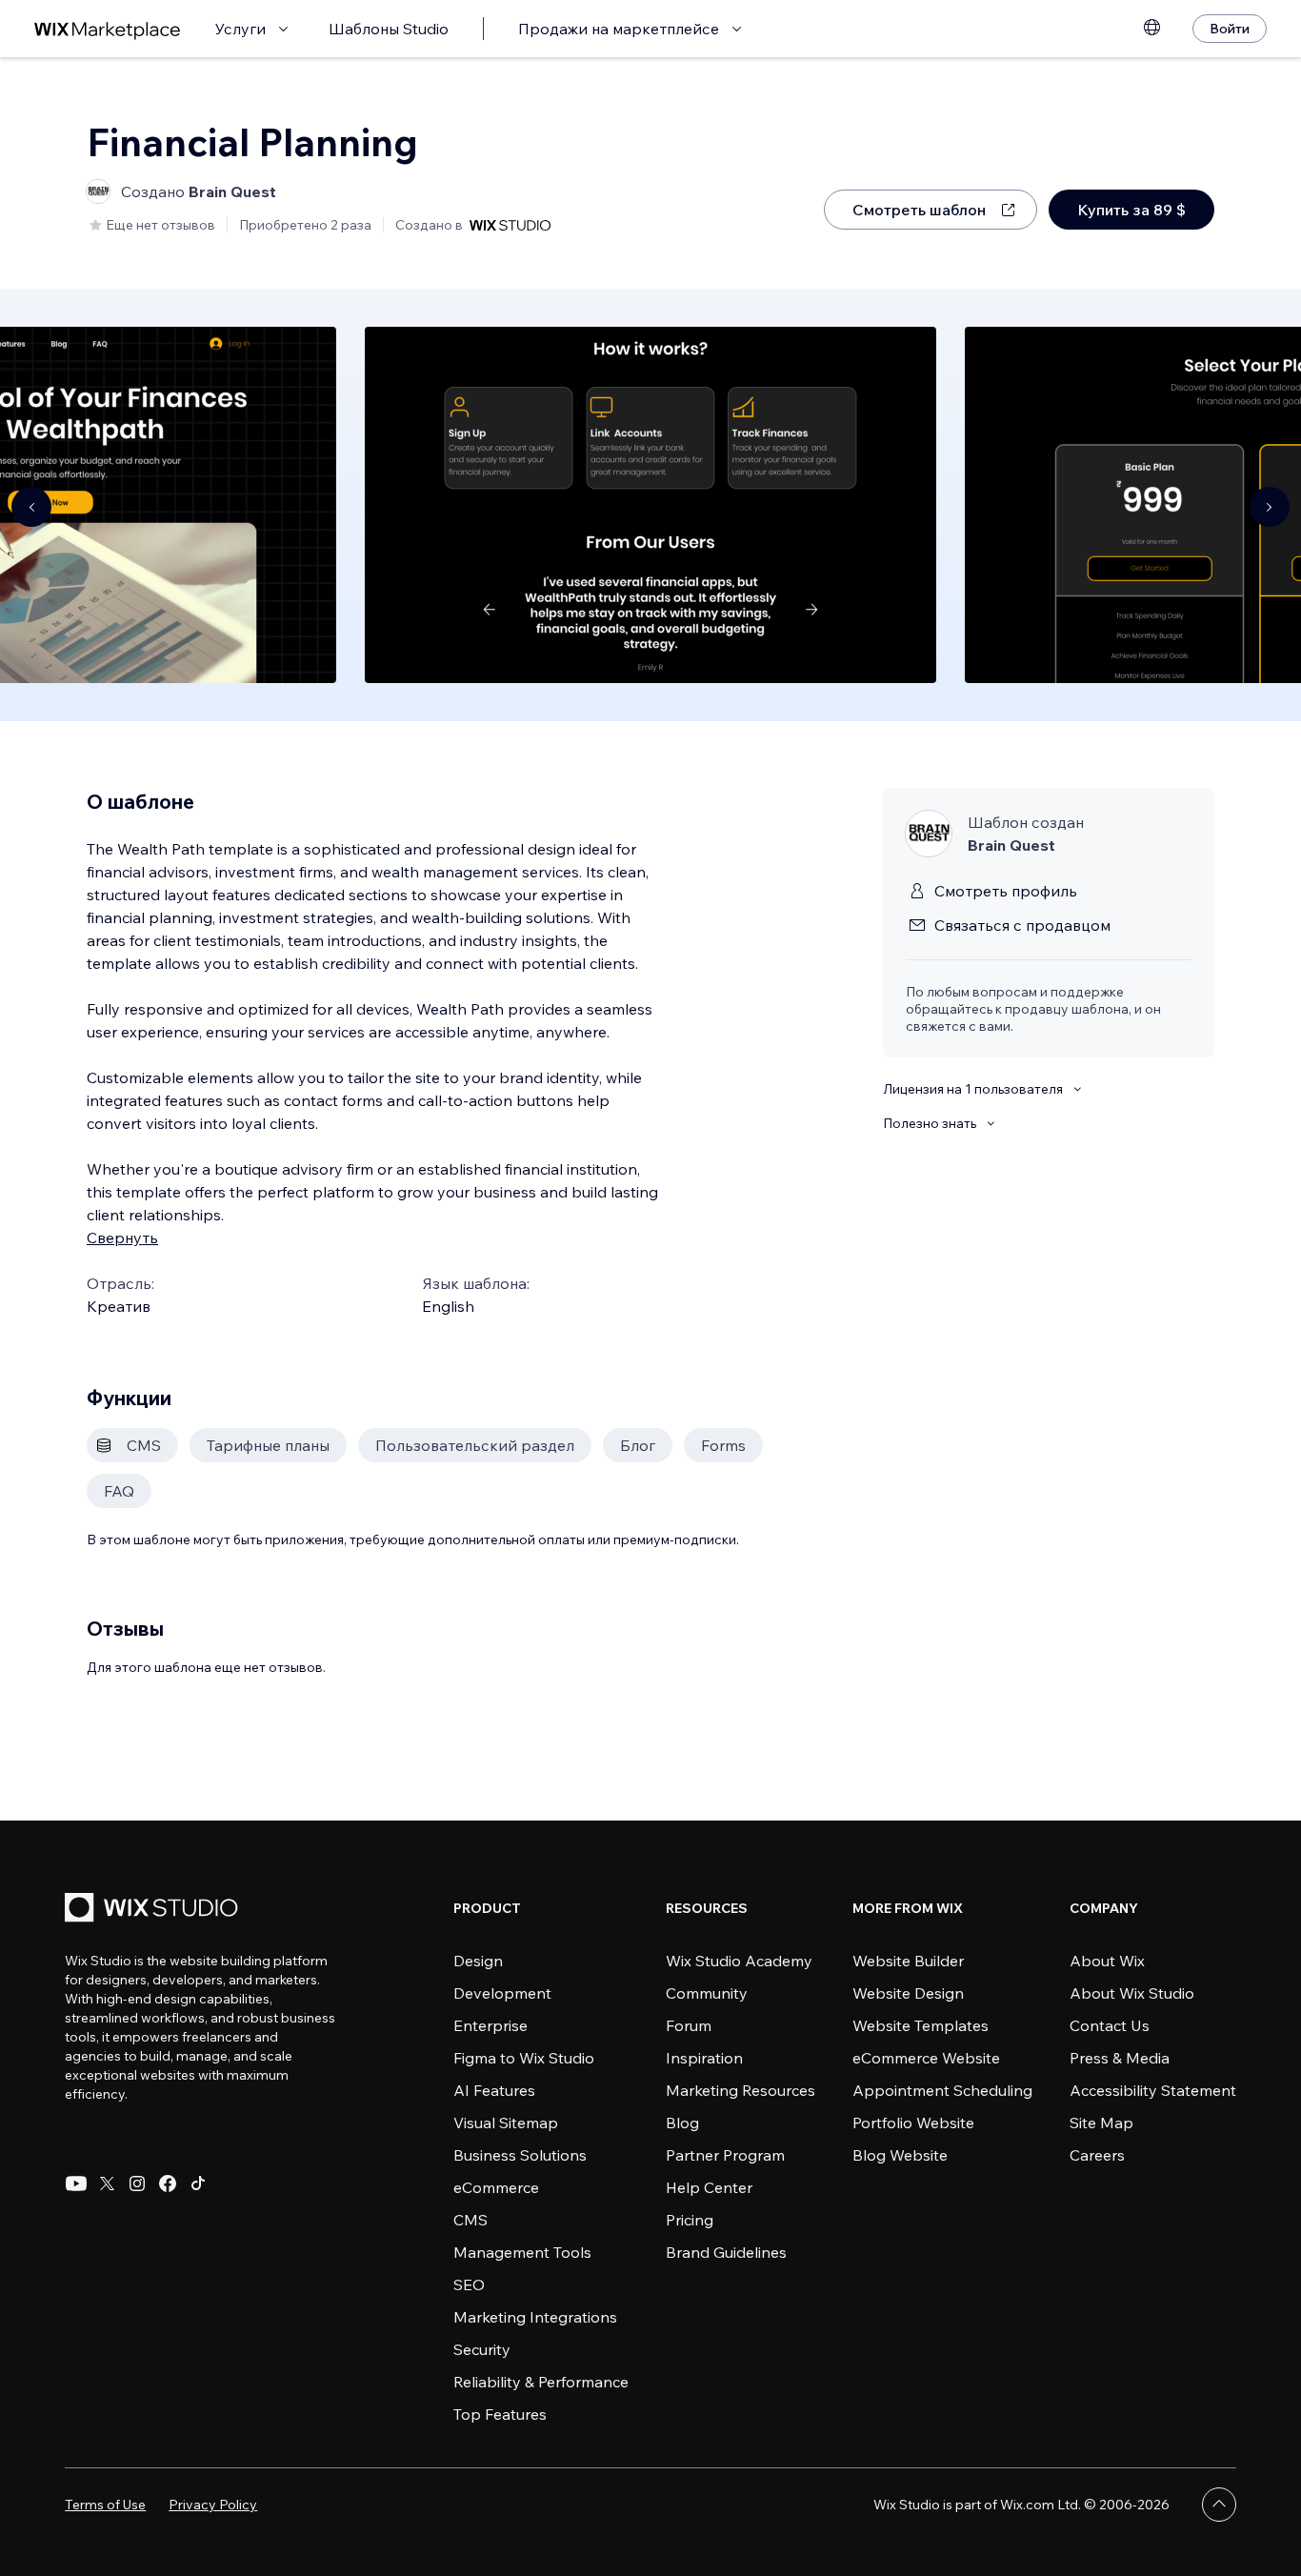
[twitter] (107, 2184)
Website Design (908, 1993)
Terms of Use (105, 2505)
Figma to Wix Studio (524, 2058)
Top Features (500, 2414)
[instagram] (137, 2184)
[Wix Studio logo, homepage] (154, 1910)
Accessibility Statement (1153, 2090)
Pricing (690, 2220)
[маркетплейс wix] (108, 29)
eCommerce (496, 2187)
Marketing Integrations (535, 2317)
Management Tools (522, 2252)
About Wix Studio (1132, 1993)
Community (707, 1993)
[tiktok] (198, 2184)
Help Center (709, 2187)
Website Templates (921, 2025)
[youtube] (76, 2184)
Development (502, 1993)
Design (478, 1961)
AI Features (494, 2090)
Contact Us (1110, 2025)
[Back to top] (1219, 2505)
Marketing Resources (741, 2090)
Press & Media (1120, 2058)
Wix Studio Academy (739, 1961)
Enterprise (490, 2025)
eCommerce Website (926, 2058)
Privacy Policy (213, 2505)
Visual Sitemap (506, 2123)
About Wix (1107, 1961)
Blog (682, 2123)
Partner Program (725, 2155)
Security (482, 2349)
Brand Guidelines (726, 2252)
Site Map (1101, 2123)
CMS (470, 2220)
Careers (1097, 2155)
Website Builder (908, 1961)
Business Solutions (520, 2155)
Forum (689, 2025)
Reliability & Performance (541, 2382)
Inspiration (704, 2058)
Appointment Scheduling (942, 2090)
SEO (469, 2284)
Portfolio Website (913, 2123)
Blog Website (900, 2155)
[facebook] (168, 2184)
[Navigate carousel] (31, 507)
